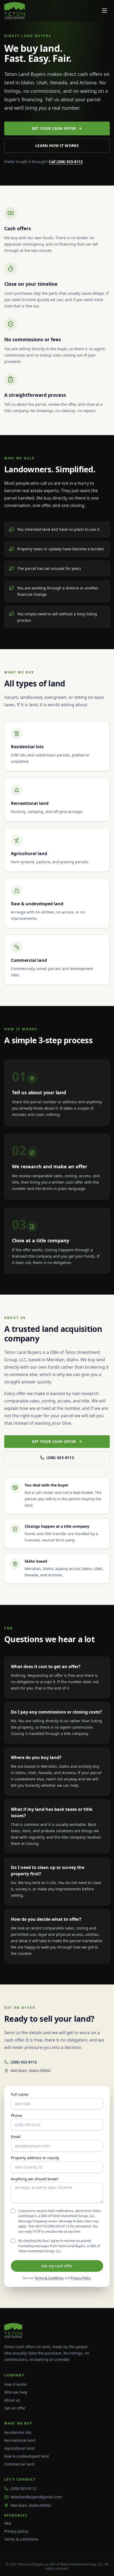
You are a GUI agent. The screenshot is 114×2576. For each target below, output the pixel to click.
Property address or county (35, 2158)
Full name (20, 2094)
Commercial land (19, 2464)
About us (12, 2400)
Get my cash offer (57, 2266)
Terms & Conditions (49, 2278)
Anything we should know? (35, 2179)
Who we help (16, 2392)
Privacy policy (16, 2531)
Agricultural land (19, 2448)
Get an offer (15, 2408)
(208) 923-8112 (60, 1458)
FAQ (8, 2523)
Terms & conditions (21, 2539)
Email (16, 2137)
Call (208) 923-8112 (66, 162)
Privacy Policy (81, 2278)
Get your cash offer (54, 128)
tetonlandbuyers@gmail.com (36, 2497)
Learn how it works (57, 146)
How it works (16, 2384)
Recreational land (20, 2440)
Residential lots (18, 2432)
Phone (16, 2116)
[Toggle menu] (104, 11)
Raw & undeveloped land (27, 2456)
